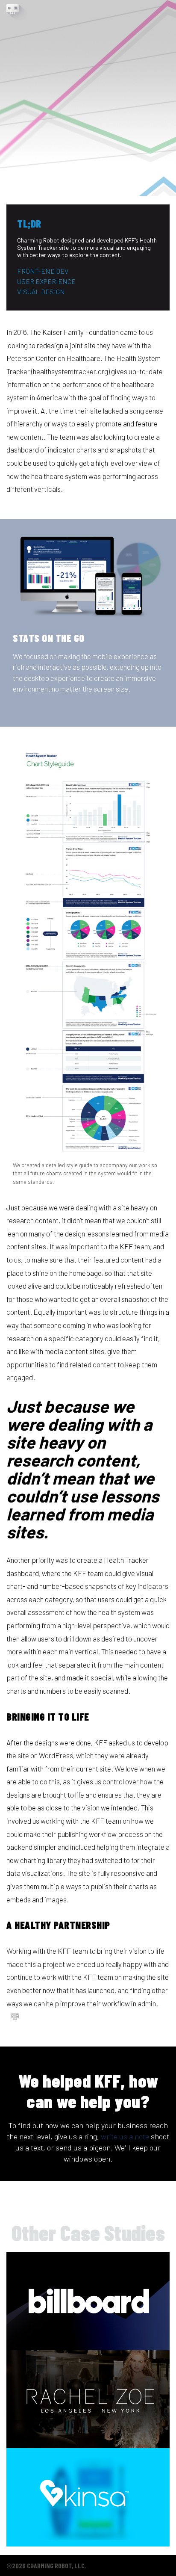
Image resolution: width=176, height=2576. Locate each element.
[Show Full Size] (85, 577)
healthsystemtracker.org (70, 371)
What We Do (92, 10)
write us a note (125, 2136)
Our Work (126, 10)
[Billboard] (88, 2301)
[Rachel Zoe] (88, 2399)
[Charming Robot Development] (17, 12)
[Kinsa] (88, 2497)
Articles (157, 10)
